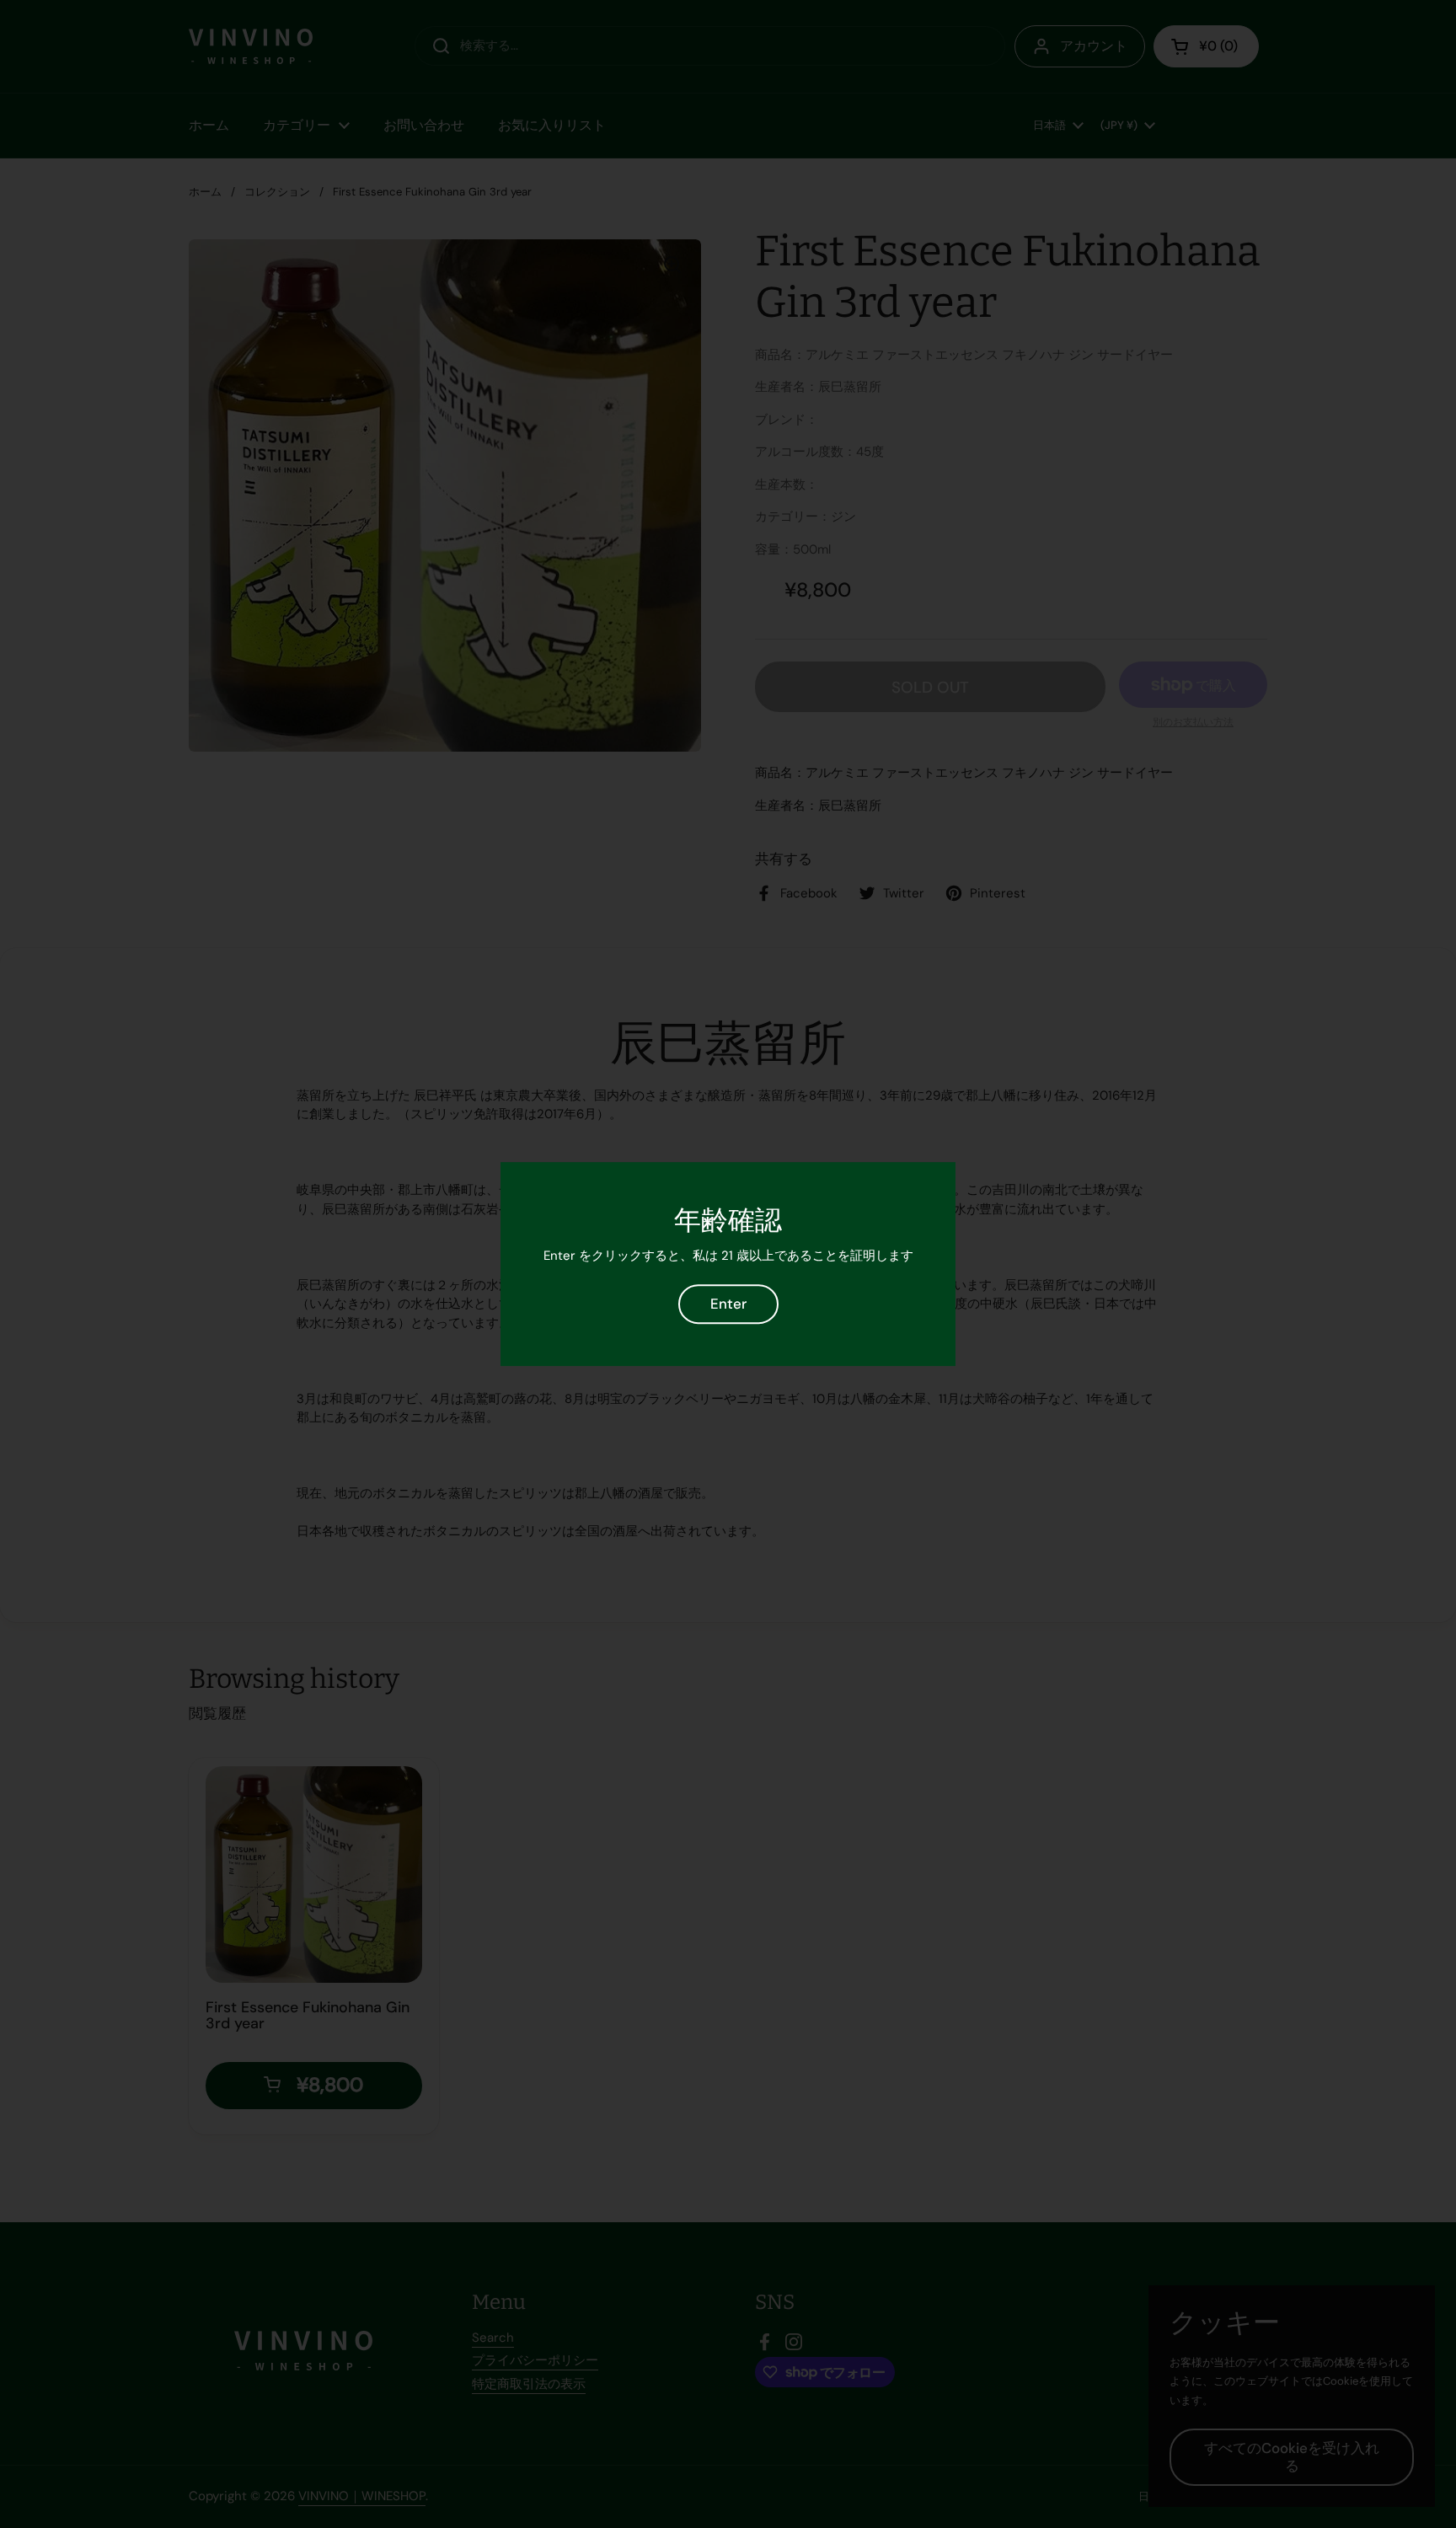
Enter (728, 1304)
